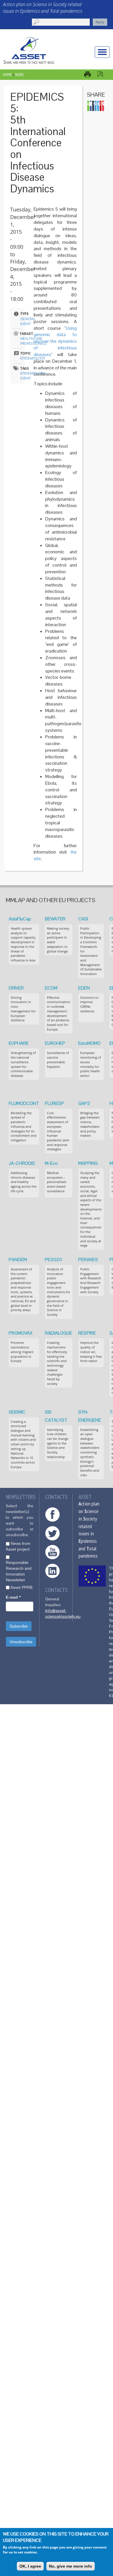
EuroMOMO (89, 1043)
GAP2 (84, 1103)
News (19, 75)
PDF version (103, 74)
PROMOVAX (21, 1333)
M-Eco (51, 1163)
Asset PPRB (21, 1587)
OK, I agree (30, 2566)
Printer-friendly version (90, 74)
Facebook (52, 1514)
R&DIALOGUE (59, 1333)
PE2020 (53, 1260)
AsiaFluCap (20, 919)
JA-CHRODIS (22, 1163)
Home (7, 75)
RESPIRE (87, 1333)
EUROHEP (55, 1043)
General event (28, 321)
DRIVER (16, 988)
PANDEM (18, 1260)
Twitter (52, 1533)
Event (26, 378)
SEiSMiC (17, 1412)
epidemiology (33, 373)
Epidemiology (33, 358)
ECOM (51, 988)
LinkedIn (52, 1571)
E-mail (13, 1597)
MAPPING (88, 1163)
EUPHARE (19, 1043)
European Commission (92, 1576)
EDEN (84, 988)
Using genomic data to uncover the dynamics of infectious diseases (55, 341)
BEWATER (55, 919)
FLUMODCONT (24, 1103)
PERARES (88, 1260)
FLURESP (54, 1103)
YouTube (52, 1552)
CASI (83, 919)
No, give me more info (71, 2566)
